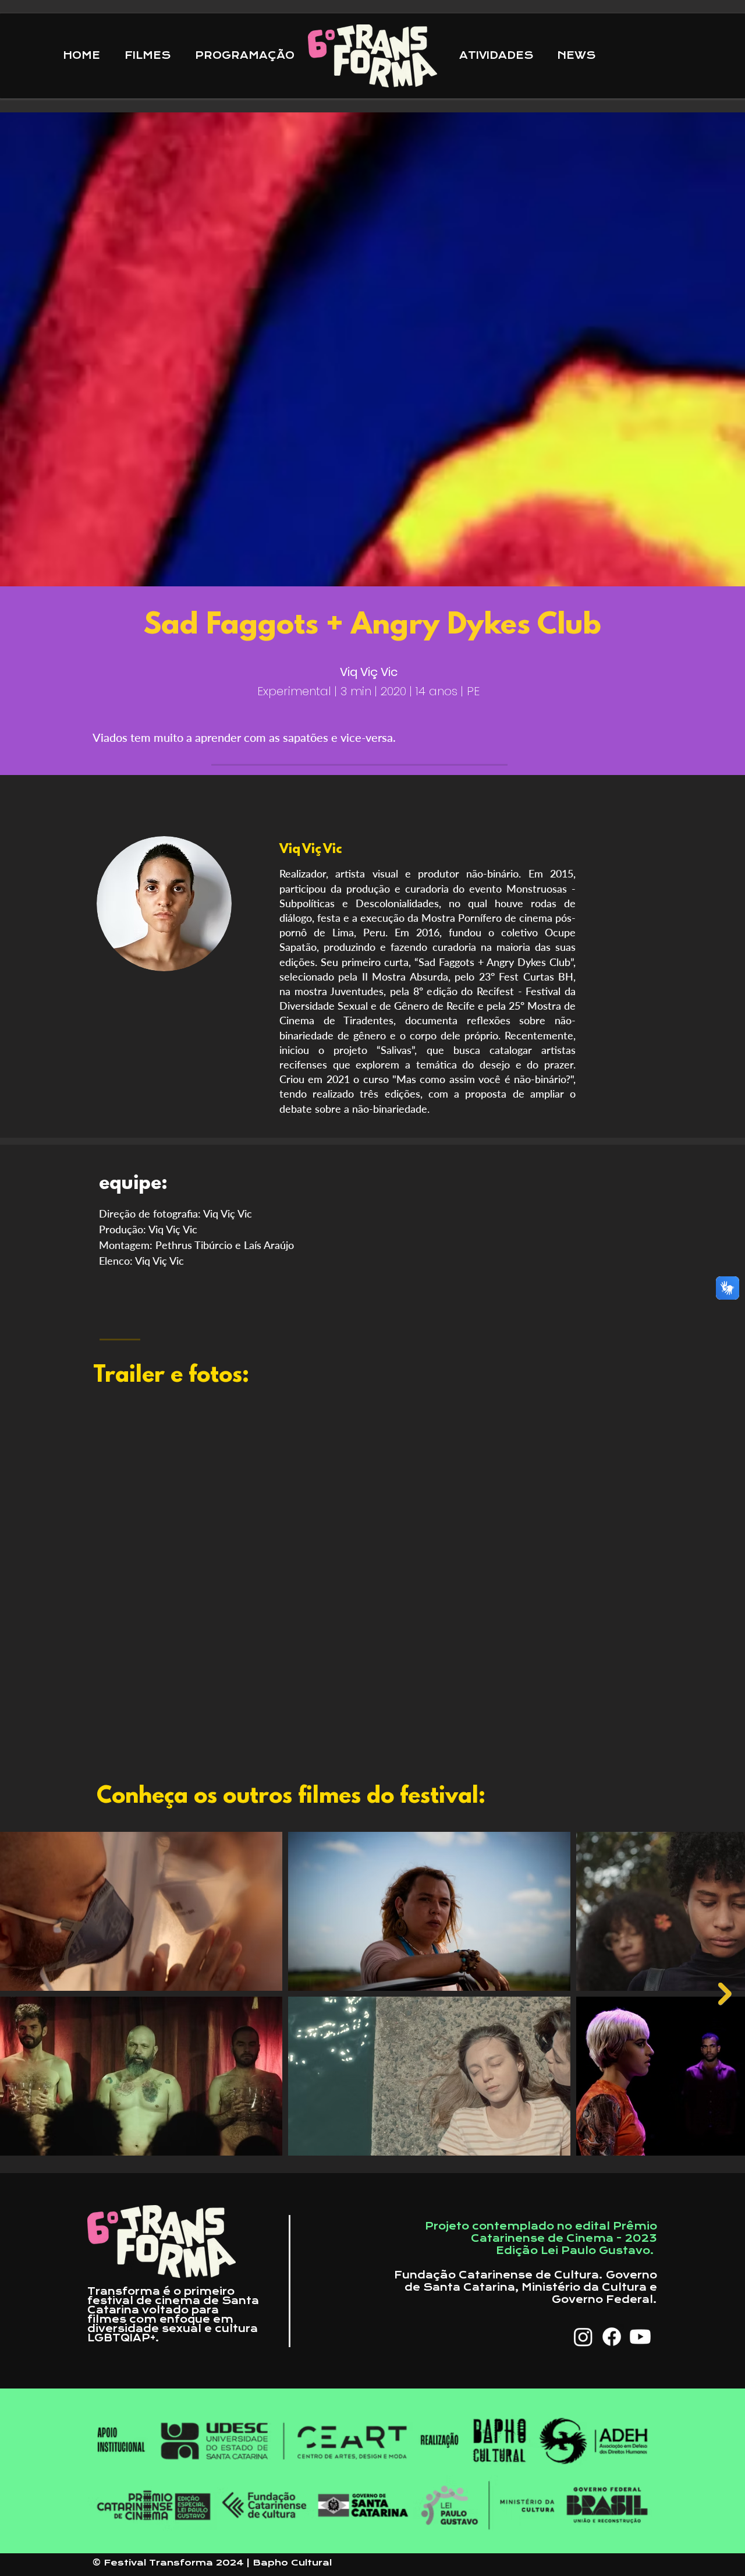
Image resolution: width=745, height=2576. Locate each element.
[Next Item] (725, 1994)
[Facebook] (612, 2337)
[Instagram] (583, 2337)
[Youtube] (640, 2337)
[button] (499, 56)
